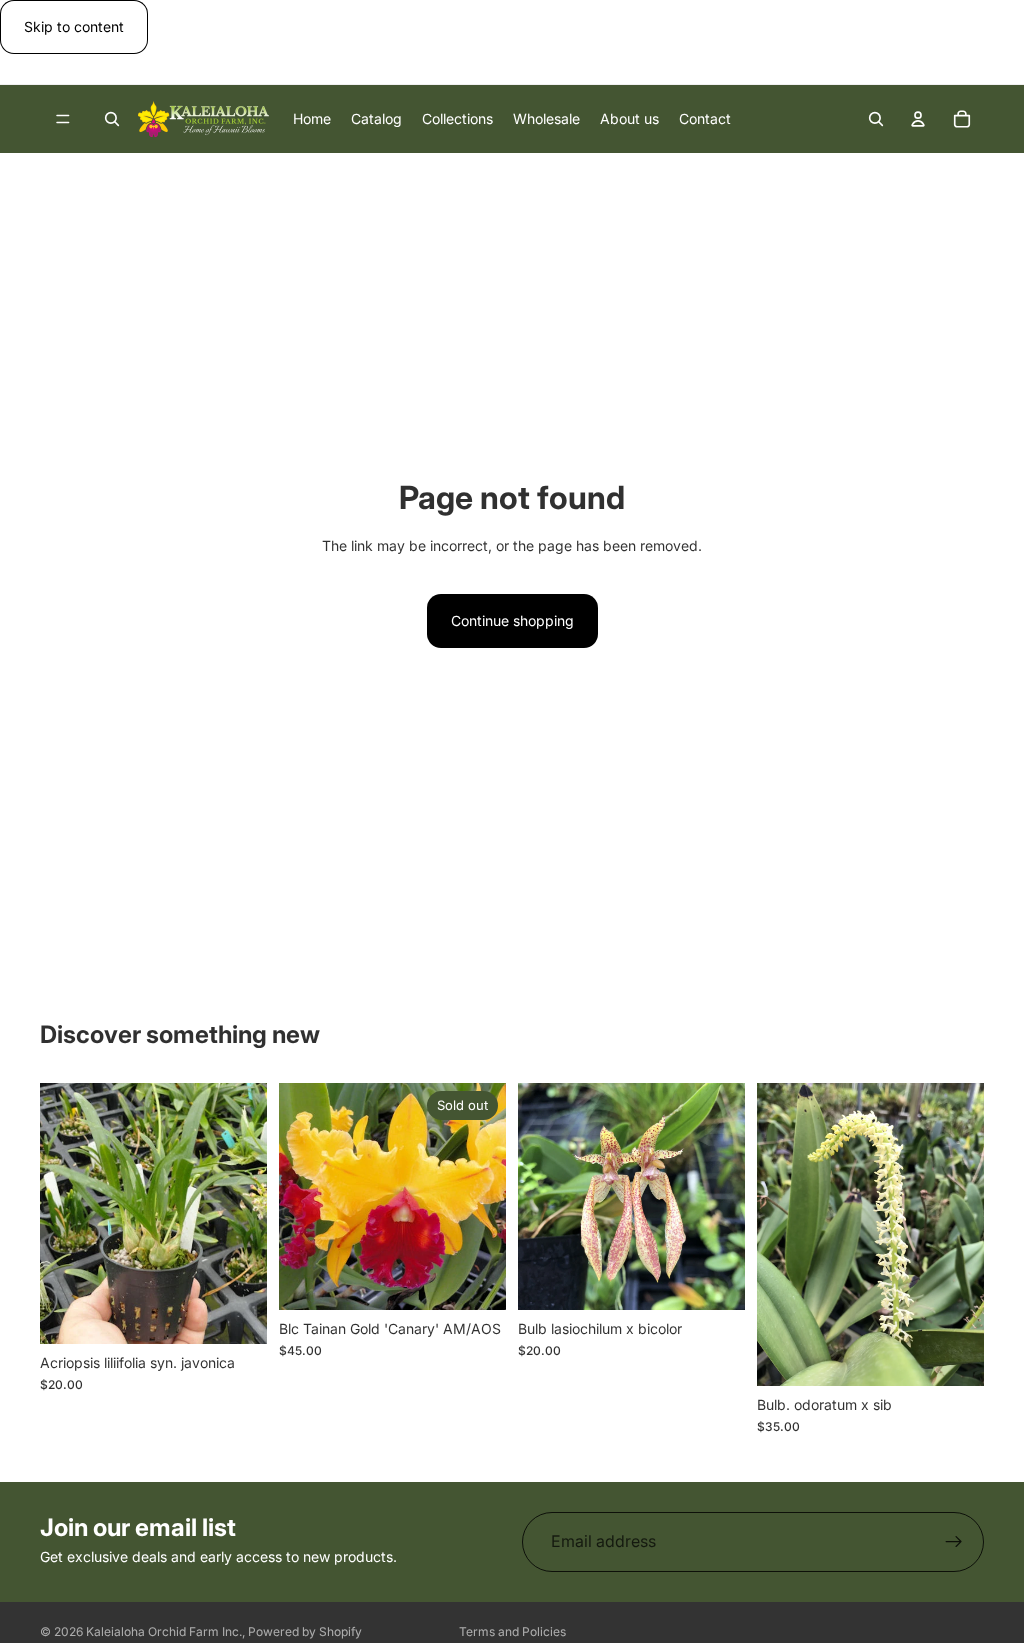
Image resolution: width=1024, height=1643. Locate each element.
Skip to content (74, 26)
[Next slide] (962, 1234)
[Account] (918, 119)
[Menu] (63, 120)
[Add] (236, 1313)
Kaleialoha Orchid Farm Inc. (164, 1631)
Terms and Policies (512, 1631)
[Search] (112, 119)
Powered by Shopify (305, 1631)
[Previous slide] (779, 1234)
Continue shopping (512, 620)
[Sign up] (954, 1542)
